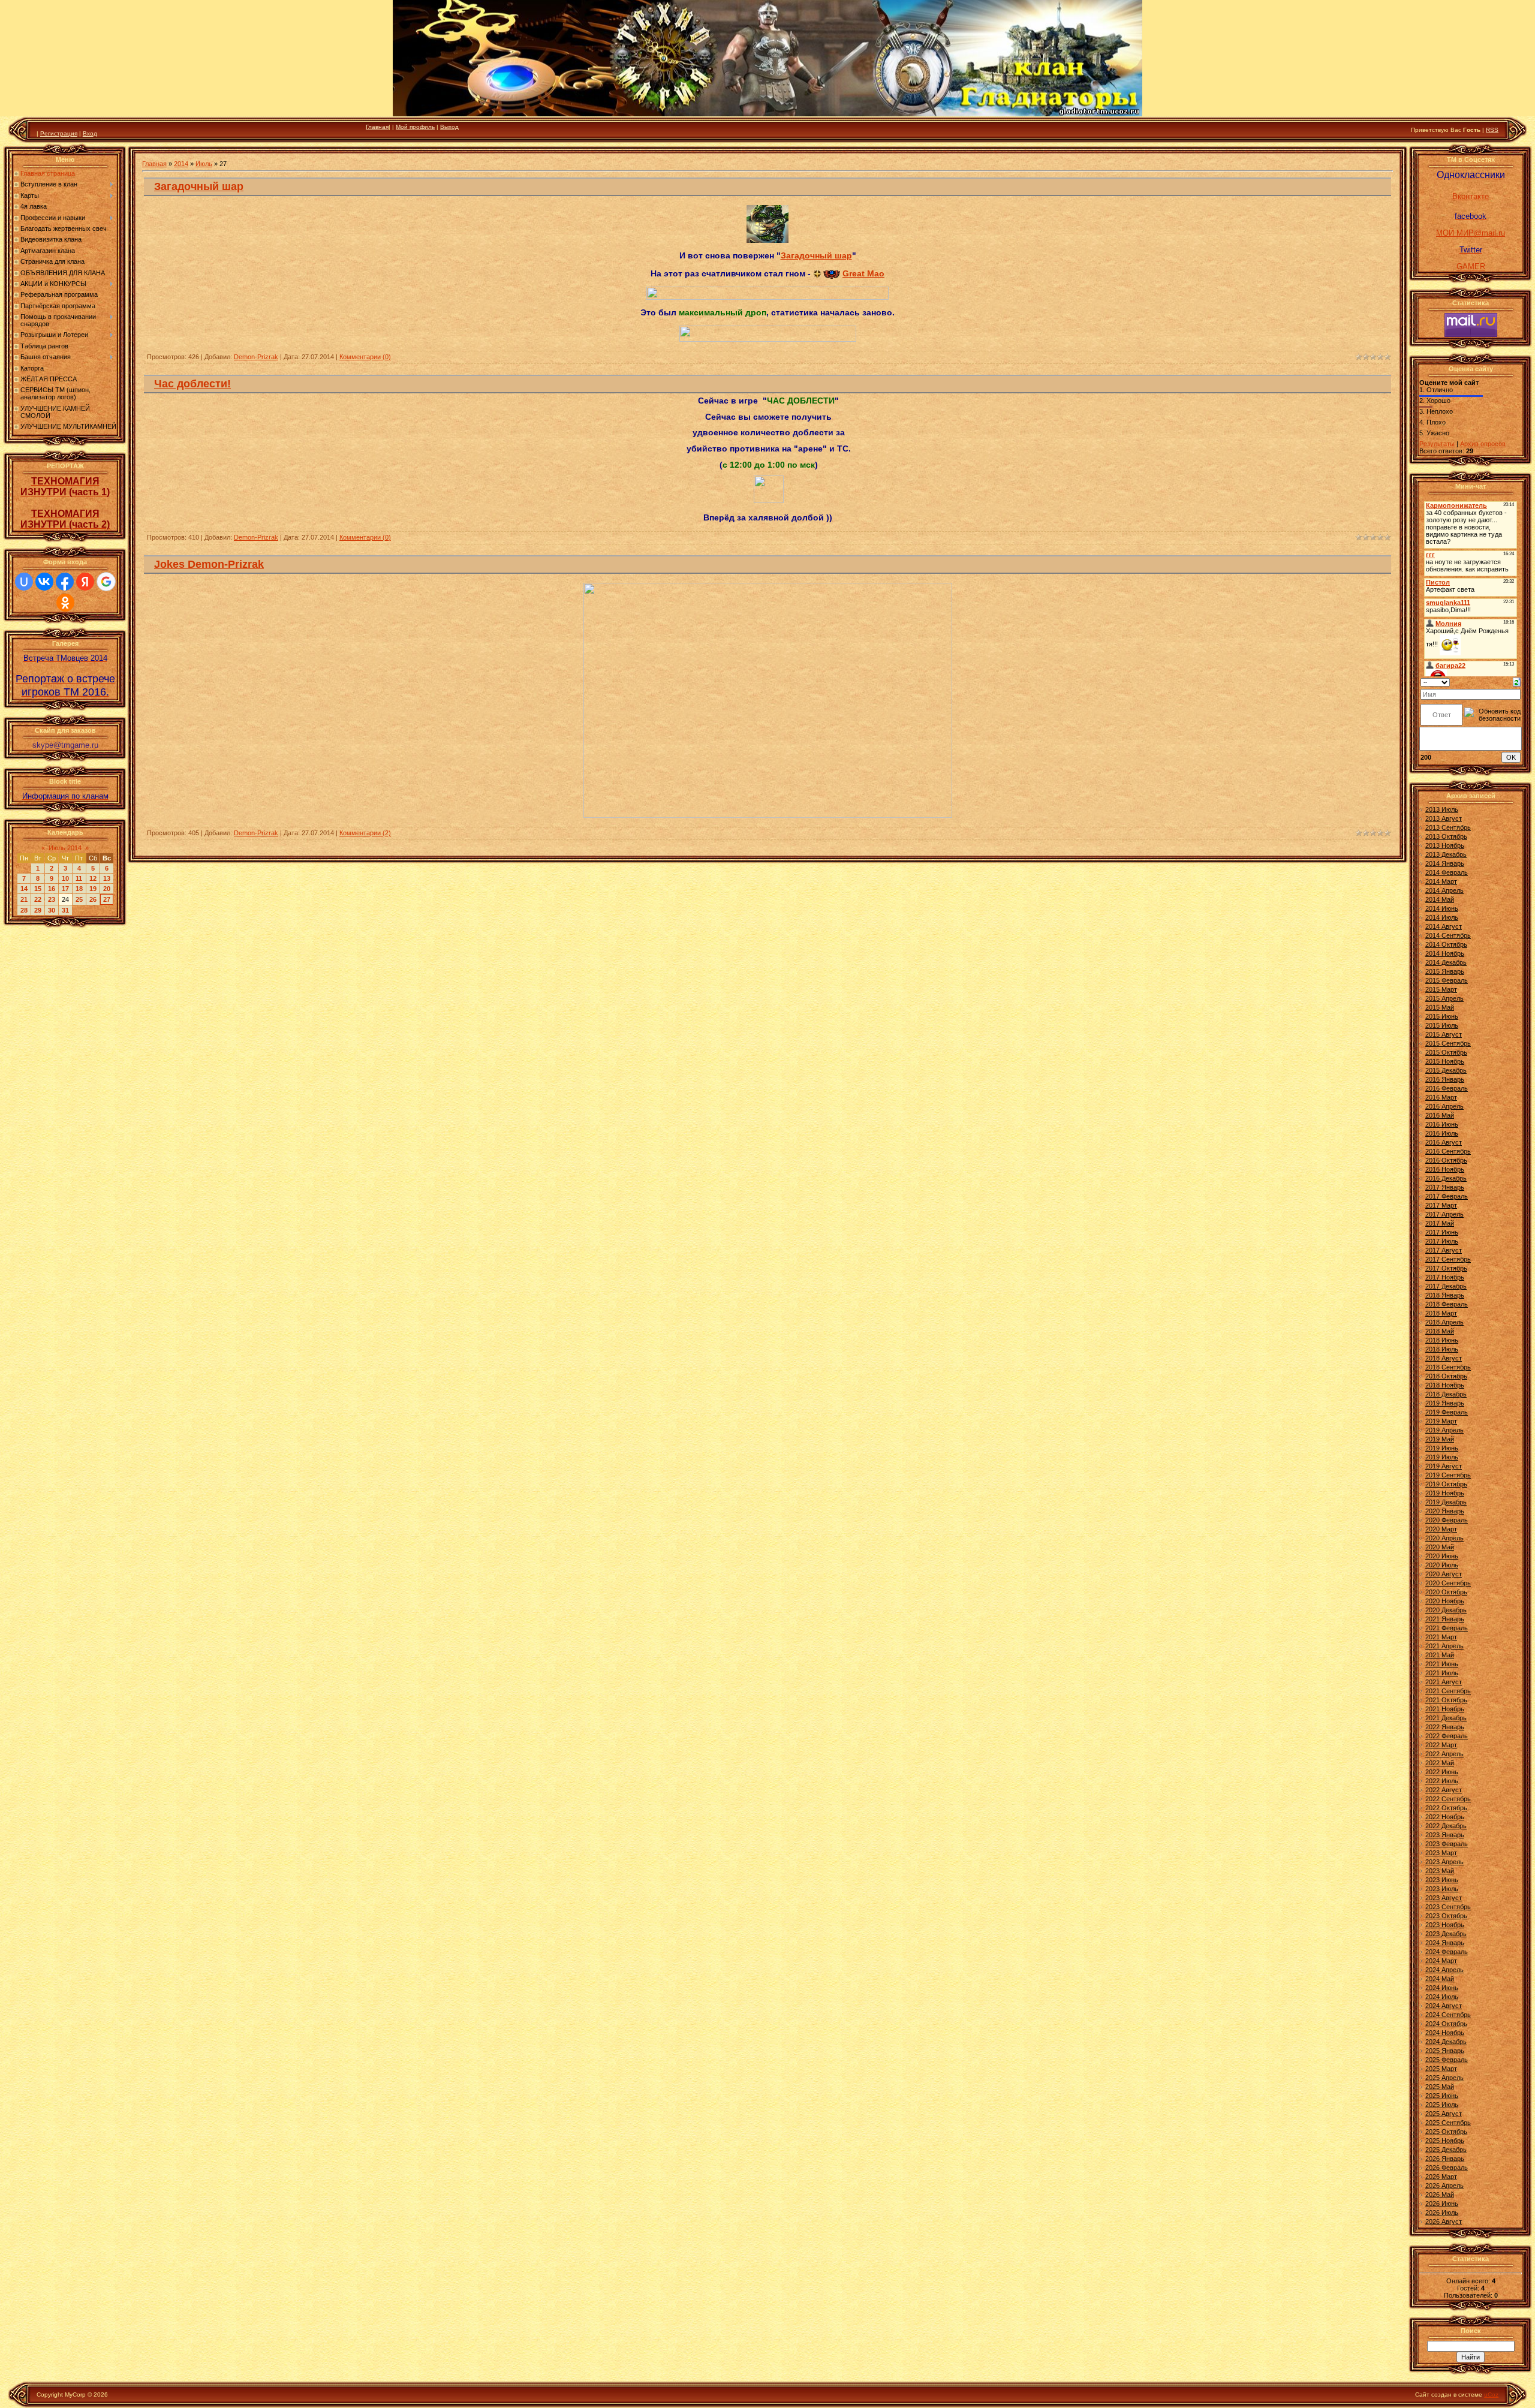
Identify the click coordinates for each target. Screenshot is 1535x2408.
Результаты (1437, 444)
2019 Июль (1442, 1457)
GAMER (1471, 267)
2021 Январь (1445, 1619)
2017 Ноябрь (1445, 1277)
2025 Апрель (1444, 2078)
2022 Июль (1442, 1781)
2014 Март (1441, 881)
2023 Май (1440, 1871)
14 (24, 889)
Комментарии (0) (365, 357)
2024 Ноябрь (1445, 2033)
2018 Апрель (1444, 1322)
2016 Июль (1442, 1133)
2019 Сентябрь (1448, 1475)
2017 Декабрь (1446, 1286)
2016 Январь (1445, 1079)
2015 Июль (1442, 1025)
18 (79, 889)
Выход (449, 127)
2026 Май (1440, 2195)
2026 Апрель (1444, 2186)
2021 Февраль (1447, 1628)
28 (24, 910)
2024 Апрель (1444, 1970)
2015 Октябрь (1446, 1052)
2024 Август (1444, 2006)
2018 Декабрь (1446, 1394)
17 (65, 889)
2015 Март (1441, 989)
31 (65, 910)
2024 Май (1440, 1979)
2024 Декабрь (1446, 2042)
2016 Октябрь (1446, 1160)
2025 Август (1444, 2114)
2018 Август (1444, 1358)
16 (52, 889)
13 (107, 878)
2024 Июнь (1442, 1988)
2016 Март (1441, 1097)
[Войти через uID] (24, 582)
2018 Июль (1442, 1349)
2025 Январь (1445, 2051)
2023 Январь (1445, 1835)
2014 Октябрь (1446, 944)
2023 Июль (1442, 1889)
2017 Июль (1442, 1241)
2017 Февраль (1447, 1196)
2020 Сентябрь (1448, 1583)
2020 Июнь (1442, 1556)
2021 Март (1441, 1637)
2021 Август (1444, 1682)
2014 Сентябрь (1448, 935)
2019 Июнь (1442, 1448)
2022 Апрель (1444, 1754)
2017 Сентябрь (1448, 1259)
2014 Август (1444, 926)
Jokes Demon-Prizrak (209, 564)
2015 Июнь (1442, 1016)
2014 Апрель (1444, 890)
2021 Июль (1442, 1673)
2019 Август (1444, 1466)
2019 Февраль (1447, 1412)
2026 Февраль (1447, 2168)
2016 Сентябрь (1448, 1151)
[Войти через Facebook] (65, 582)
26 (93, 899)
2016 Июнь (1442, 1124)
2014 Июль (1442, 917)
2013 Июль (1442, 809)
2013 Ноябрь (1445, 845)
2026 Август (1444, 2222)
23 (52, 899)
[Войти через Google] (106, 582)
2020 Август (1444, 1574)
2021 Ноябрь (1445, 1709)
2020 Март (1441, 1529)
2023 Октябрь (1446, 1916)
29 (38, 910)
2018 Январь (1445, 1295)
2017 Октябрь (1446, 1268)
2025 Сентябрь (1448, 2123)
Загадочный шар (199, 186)
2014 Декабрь (1446, 962)
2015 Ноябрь (1445, 1061)
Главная (377, 127)
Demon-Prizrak (256, 357)
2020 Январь (1445, 1511)
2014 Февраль (1447, 872)
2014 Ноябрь (1445, 953)
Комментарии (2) (365, 833)
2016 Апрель (1444, 1106)
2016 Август (1444, 1142)
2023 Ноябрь (1445, 1925)
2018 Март (1441, 1313)
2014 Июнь (1442, 908)
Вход (90, 133)
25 (79, 899)
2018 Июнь (1442, 1340)
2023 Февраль (1447, 1844)
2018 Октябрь (1446, 1376)
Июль (204, 164)
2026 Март (1441, 2177)
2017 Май (1440, 1223)
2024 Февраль (1447, 1952)
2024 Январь (1445, 1943)
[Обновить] (1517, 682)
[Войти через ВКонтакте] (44, 582)
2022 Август (1444, 1790)
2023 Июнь (1442, 1880)
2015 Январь (1445, 971)
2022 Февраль (1447, 1736)
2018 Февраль (1447, 1304)
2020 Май (1440, 1547)
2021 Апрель (1444, 1646)
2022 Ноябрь (1445, 1817)
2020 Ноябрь (1445, 1601)
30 (52, 910)
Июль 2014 (65, 848)
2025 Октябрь (1446, 2132)
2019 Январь (1445, 1403)
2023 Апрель (1444, 1862)
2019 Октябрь (1446, 1484)
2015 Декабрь (1446, 1070)
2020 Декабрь (1446, 1610)
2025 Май (1440, 2087)
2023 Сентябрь (1448, 1907)
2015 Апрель (1444, 998)
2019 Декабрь (1446, 1502)
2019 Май (1440, 1439)
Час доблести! (192, 384)
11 (79, 878)
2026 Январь (1445, 2159)
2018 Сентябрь (1448, 1367)
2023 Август (1444, 1898)
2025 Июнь (1442, 2096)
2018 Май (1440, 1331)
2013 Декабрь (1446, 854)
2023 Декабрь (1446, 1934)
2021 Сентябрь (1448, 1691)
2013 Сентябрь (1448, 827)
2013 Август (1444, 818)
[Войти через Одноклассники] (65, 603)
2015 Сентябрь (1448, 1043)
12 (93, 878)
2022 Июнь (1442, 1772)
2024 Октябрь (1446, 2024)
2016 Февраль (1447, 1088)
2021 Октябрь (1446, 1700)
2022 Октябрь (1446, 1808)
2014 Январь (1445, 863)
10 (65, 878)
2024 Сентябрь (1448, 2015)
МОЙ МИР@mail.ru (1471, 233)
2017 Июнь (1442, 1232)
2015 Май (1440, 1007)
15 (38, 889)
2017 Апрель (1444, 1214)
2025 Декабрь (1446, 2150)
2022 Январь (1445, 1727)
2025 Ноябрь (1445, 2141)
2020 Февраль (1447, 1520)
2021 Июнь (1442, 1664)
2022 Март (1441, 1745)
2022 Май (1440, 1763)
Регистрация (59, 133)
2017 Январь (1445, 1187)
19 (93, 889)
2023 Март (1441, 1853)
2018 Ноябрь (1445, 1385)
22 (38, 899)
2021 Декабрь (1446, 1718)
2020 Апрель (1444, 1538)
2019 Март (1441, 1421)
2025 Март (1441, 2069)
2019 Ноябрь (1445, 1493)
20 (107, 889)
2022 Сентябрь (1448, 1799)
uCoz (1491, 2395)
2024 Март (1441, 1961)
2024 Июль (1442, 1997)
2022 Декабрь (1446, 1826)
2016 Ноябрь (1445, 1169)
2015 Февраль (1447, 980)
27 (107, 899)
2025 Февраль (1447, 2060)
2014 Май (1440, 899)
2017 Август (1444, 1250)
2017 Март (1441, 1205)
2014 (181, 164)
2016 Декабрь (1446, 1178)
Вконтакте (1471, 196)
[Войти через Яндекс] (85, 582)
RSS (1492, 130)
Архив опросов (1483, 444)
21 (24, 899)
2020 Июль (1442, 1565)
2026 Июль (1442, 2213)
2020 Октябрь (1446, 1592)
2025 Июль (1442, 2105)
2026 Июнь (1442, 2204)
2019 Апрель (1444, 1430)
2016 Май (1440, 1115)
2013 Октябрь (1446, 836)
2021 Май (1440, 1655)
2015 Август (1444, 1034)
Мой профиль (415, 127)
